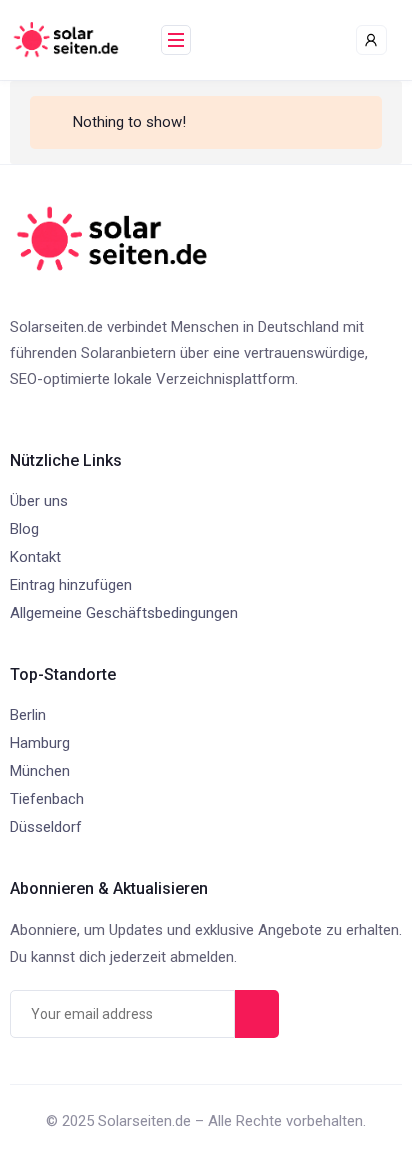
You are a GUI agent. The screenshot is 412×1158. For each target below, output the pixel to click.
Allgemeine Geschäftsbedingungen (124, 613)
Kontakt (35, 557)
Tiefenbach (47, 799)
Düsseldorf (46, 827)
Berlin (28, 715)
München (40, 771)
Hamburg (40, 743)
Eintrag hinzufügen (71, 585)
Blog (24, 529)
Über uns (39, 501)
